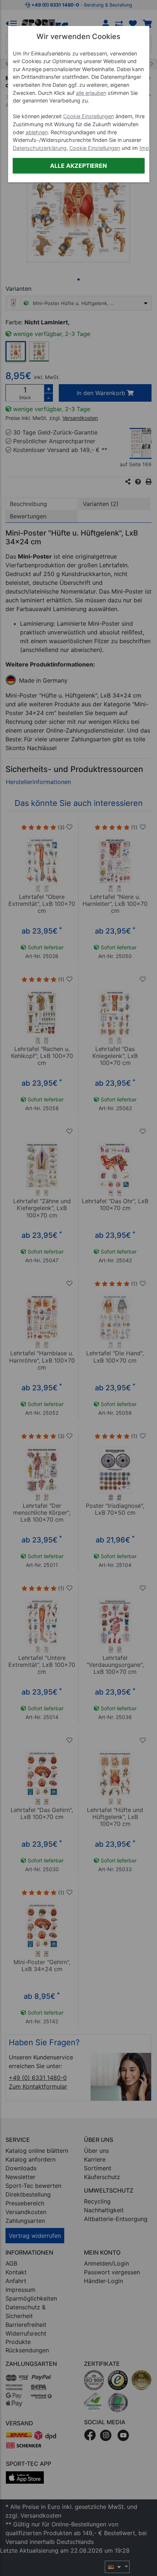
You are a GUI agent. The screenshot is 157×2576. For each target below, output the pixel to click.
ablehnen (37, 132)
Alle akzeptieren (78, 166)
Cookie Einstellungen (89, 116)
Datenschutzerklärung (40, 148)
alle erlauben (91, 93)
